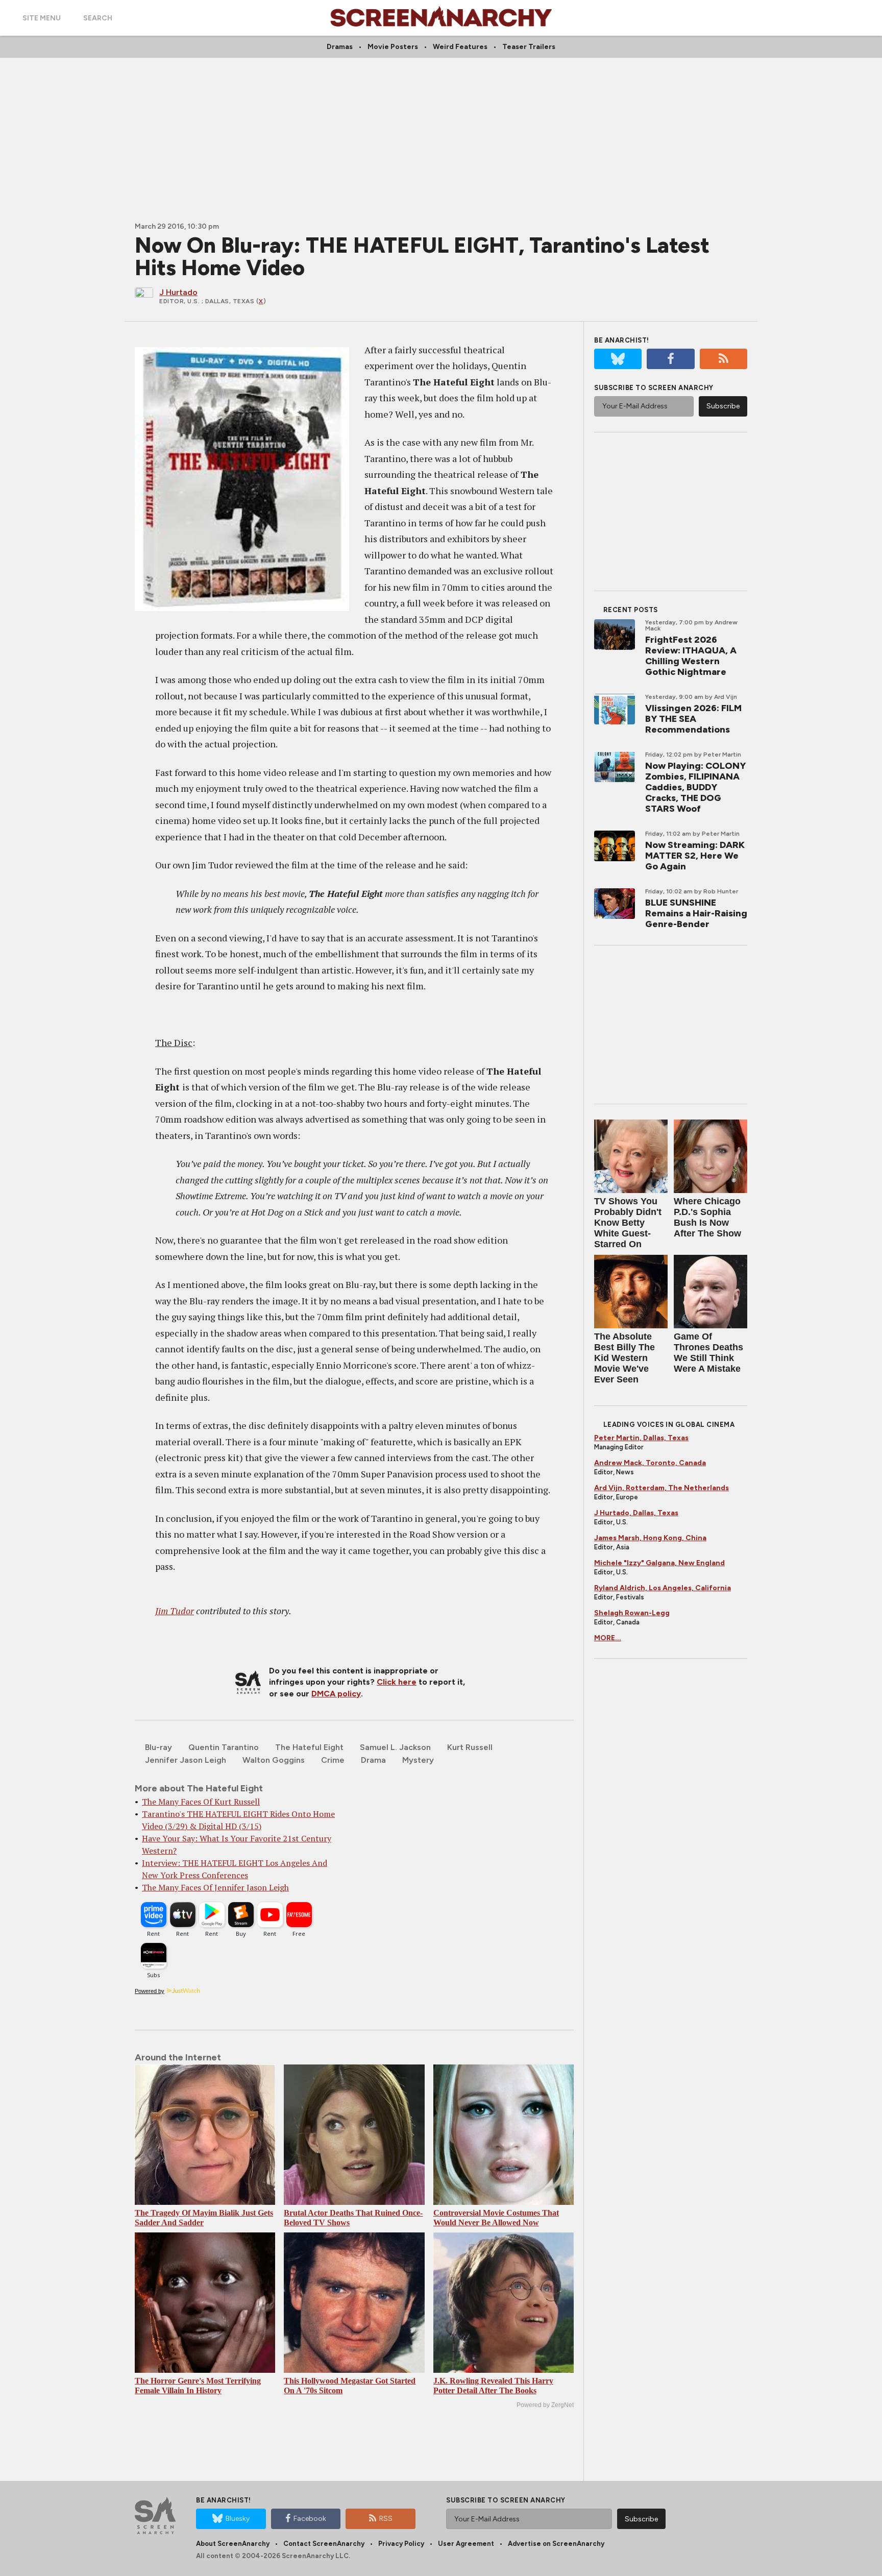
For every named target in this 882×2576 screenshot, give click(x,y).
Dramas (340, 47)
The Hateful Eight (309, 1747)
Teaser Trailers (529, 47)
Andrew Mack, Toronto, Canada (650, 1463)
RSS (386, 2519)
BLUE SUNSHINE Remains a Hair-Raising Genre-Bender (696, 913)
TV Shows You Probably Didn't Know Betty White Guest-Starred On (628, 1223)
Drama (373, 1760)
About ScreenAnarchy (233, 2544)
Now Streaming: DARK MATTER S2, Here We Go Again (695, 856)
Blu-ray (158, 1747)
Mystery (418, 1760)
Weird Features (460, 47)
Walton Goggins (274, 1760)
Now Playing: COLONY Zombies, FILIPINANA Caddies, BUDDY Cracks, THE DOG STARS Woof (695, 787)
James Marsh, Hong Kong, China (650, 1538)
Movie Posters (393, 47)
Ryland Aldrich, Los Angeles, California (663, 1588)
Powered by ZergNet (545, 2405)
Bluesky (238, 2519)
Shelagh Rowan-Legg (632, 1613)
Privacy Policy (401, 2544)
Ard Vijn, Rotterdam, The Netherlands (661, 1488)
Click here (397, 1682)
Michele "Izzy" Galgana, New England (659, 1563)
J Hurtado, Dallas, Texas (636, 1513)
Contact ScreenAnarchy (324, 2544)
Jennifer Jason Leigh (186, 1760)
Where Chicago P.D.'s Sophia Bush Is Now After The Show (707, 1217)
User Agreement (466, 2544)
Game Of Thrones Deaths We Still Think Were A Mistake (708, 1353)
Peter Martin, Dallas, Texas (641, 1438)
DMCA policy (336, 1694)
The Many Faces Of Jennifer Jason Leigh (215, 1887)
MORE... (608, 1638)
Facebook (310, 2519)
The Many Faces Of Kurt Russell (201, 1802)
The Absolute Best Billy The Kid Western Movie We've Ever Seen (624, 1358)
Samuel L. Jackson (395, 1747)
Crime (333, 1760)
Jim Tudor (175, 1611)
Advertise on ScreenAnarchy (556, 2544)
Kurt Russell (470, 1747)
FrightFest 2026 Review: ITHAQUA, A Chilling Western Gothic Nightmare (691, 656)
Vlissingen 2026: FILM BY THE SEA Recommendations (693, 719)
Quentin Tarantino (224, 1747)
